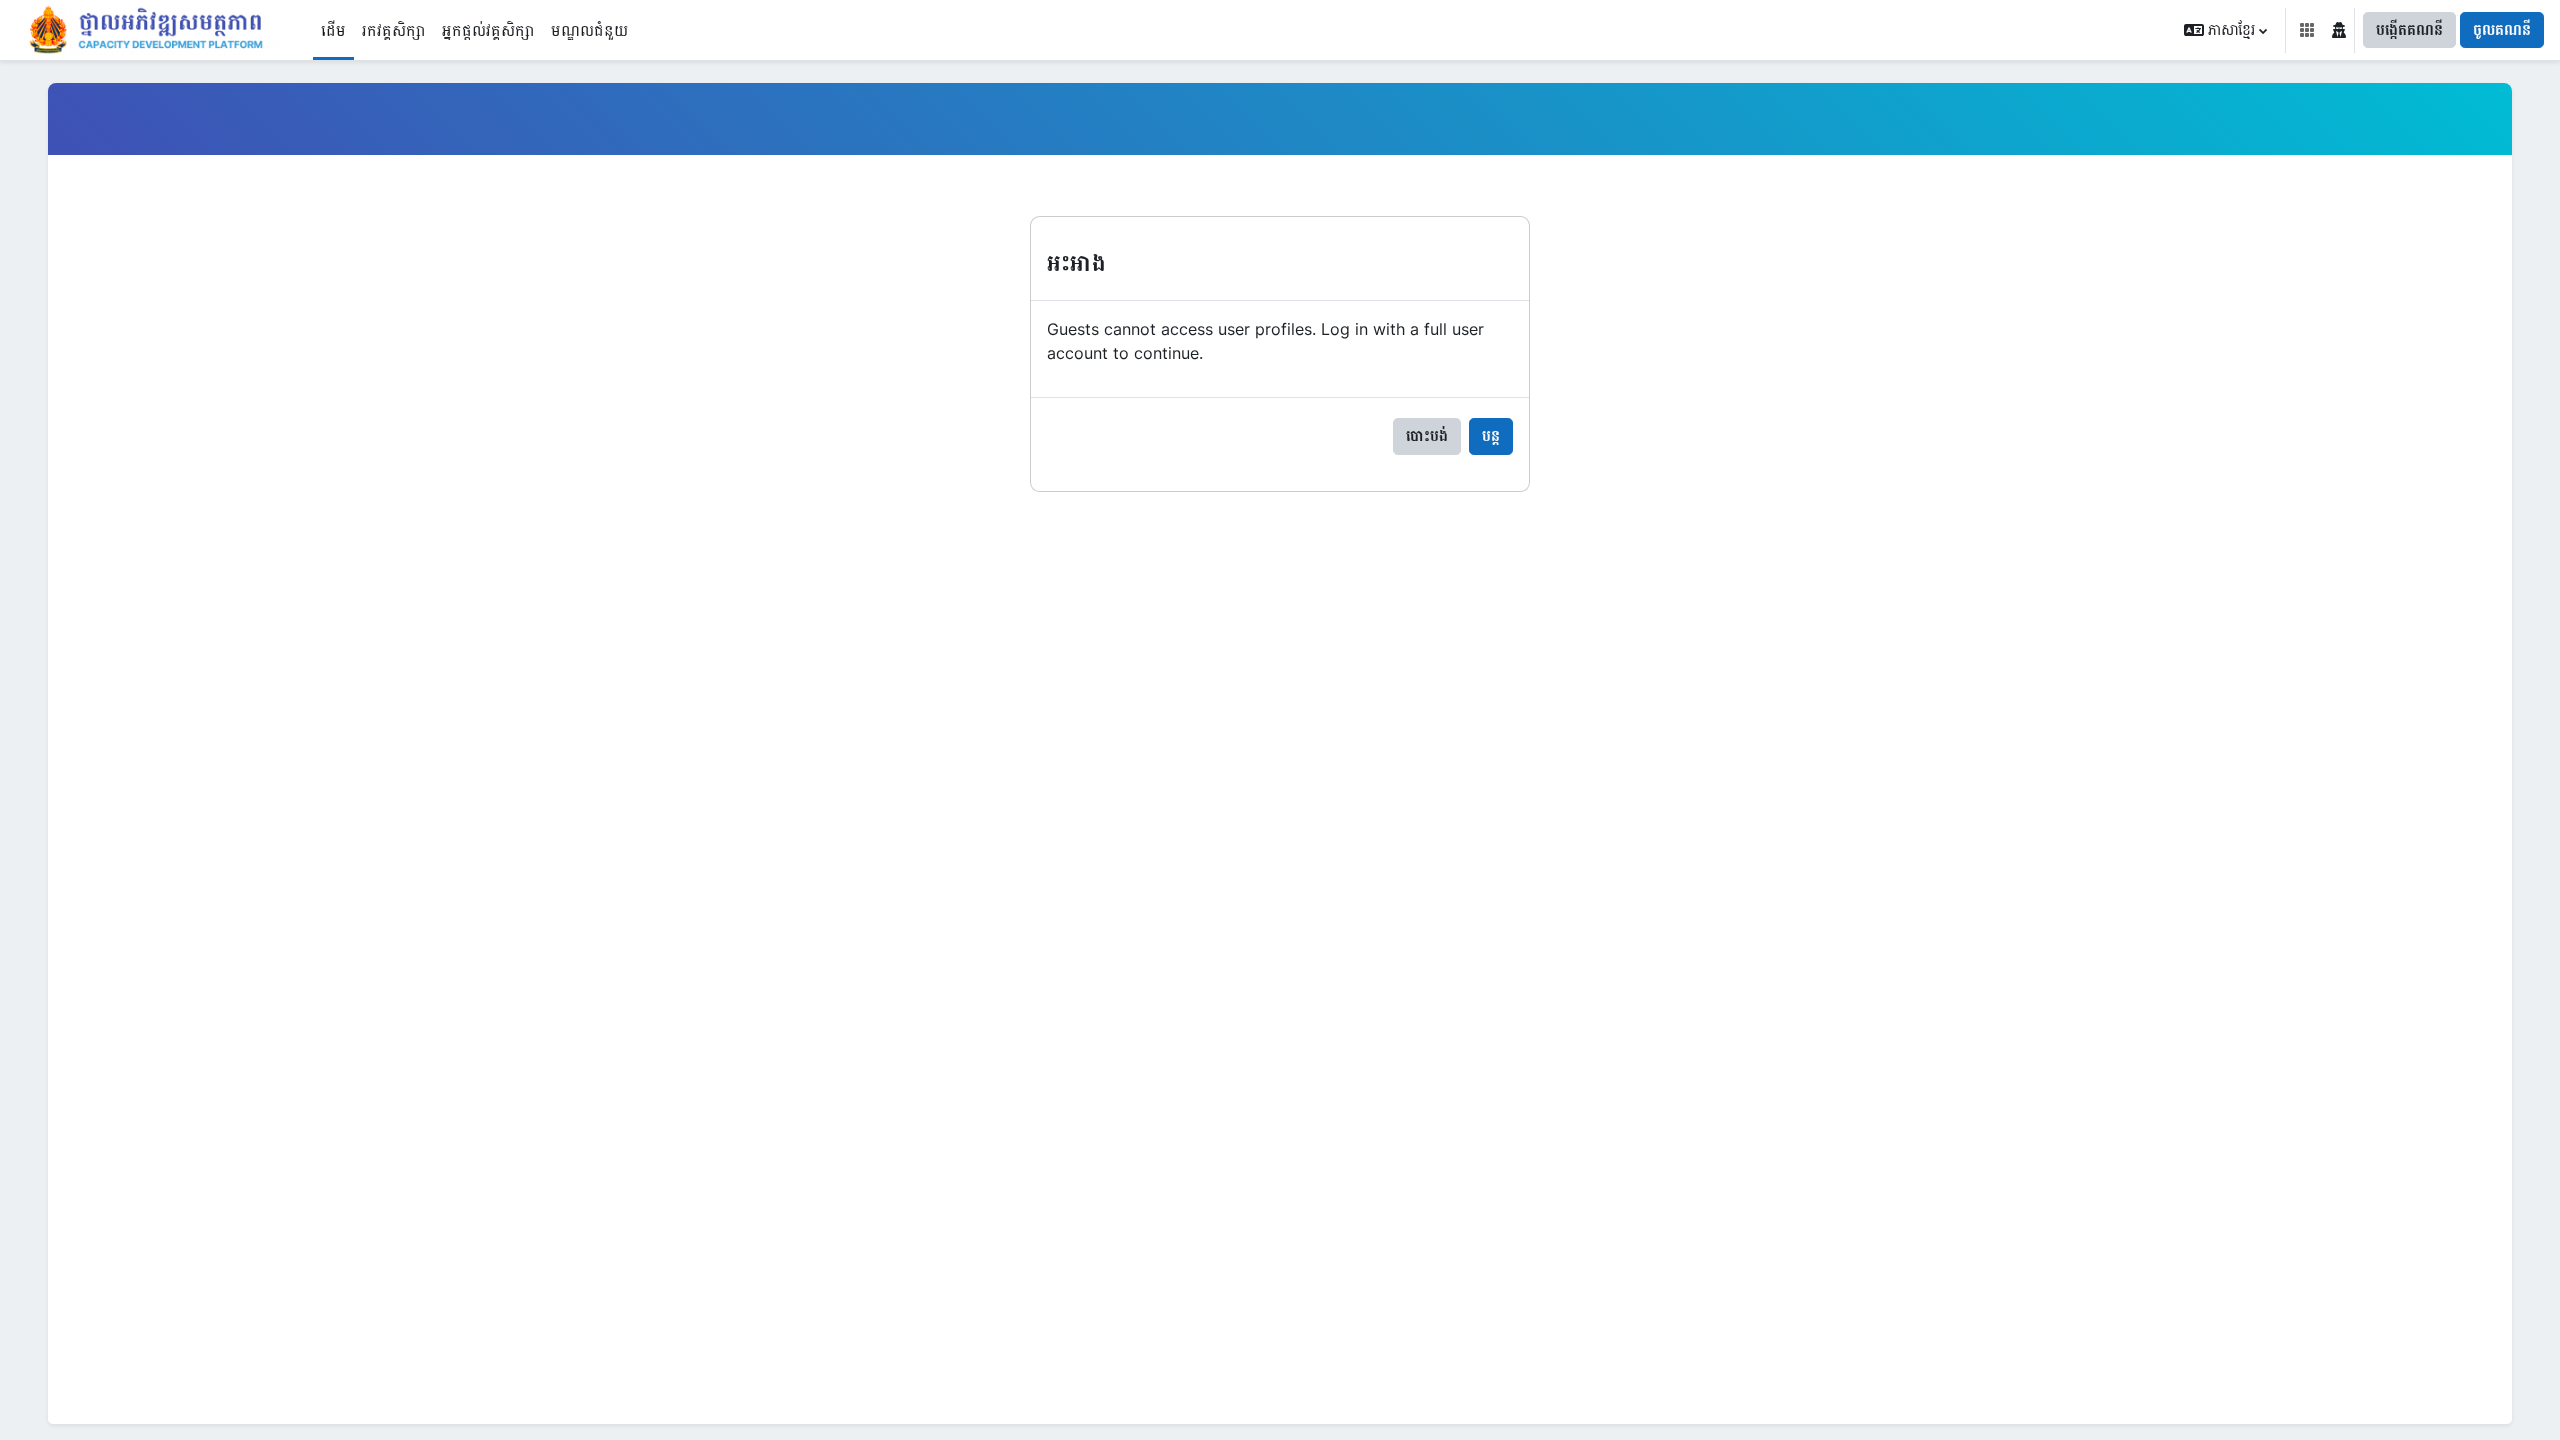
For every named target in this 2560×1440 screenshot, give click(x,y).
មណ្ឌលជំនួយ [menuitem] (589, 30)
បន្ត (1491, 435)
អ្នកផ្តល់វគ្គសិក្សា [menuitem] (488, 30)
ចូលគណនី (2502, 29)
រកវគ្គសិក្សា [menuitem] (394, 30)
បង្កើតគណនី (2409, 29)
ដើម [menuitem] (333, 30)
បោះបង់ (1427, 435)
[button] (2226, 30)
